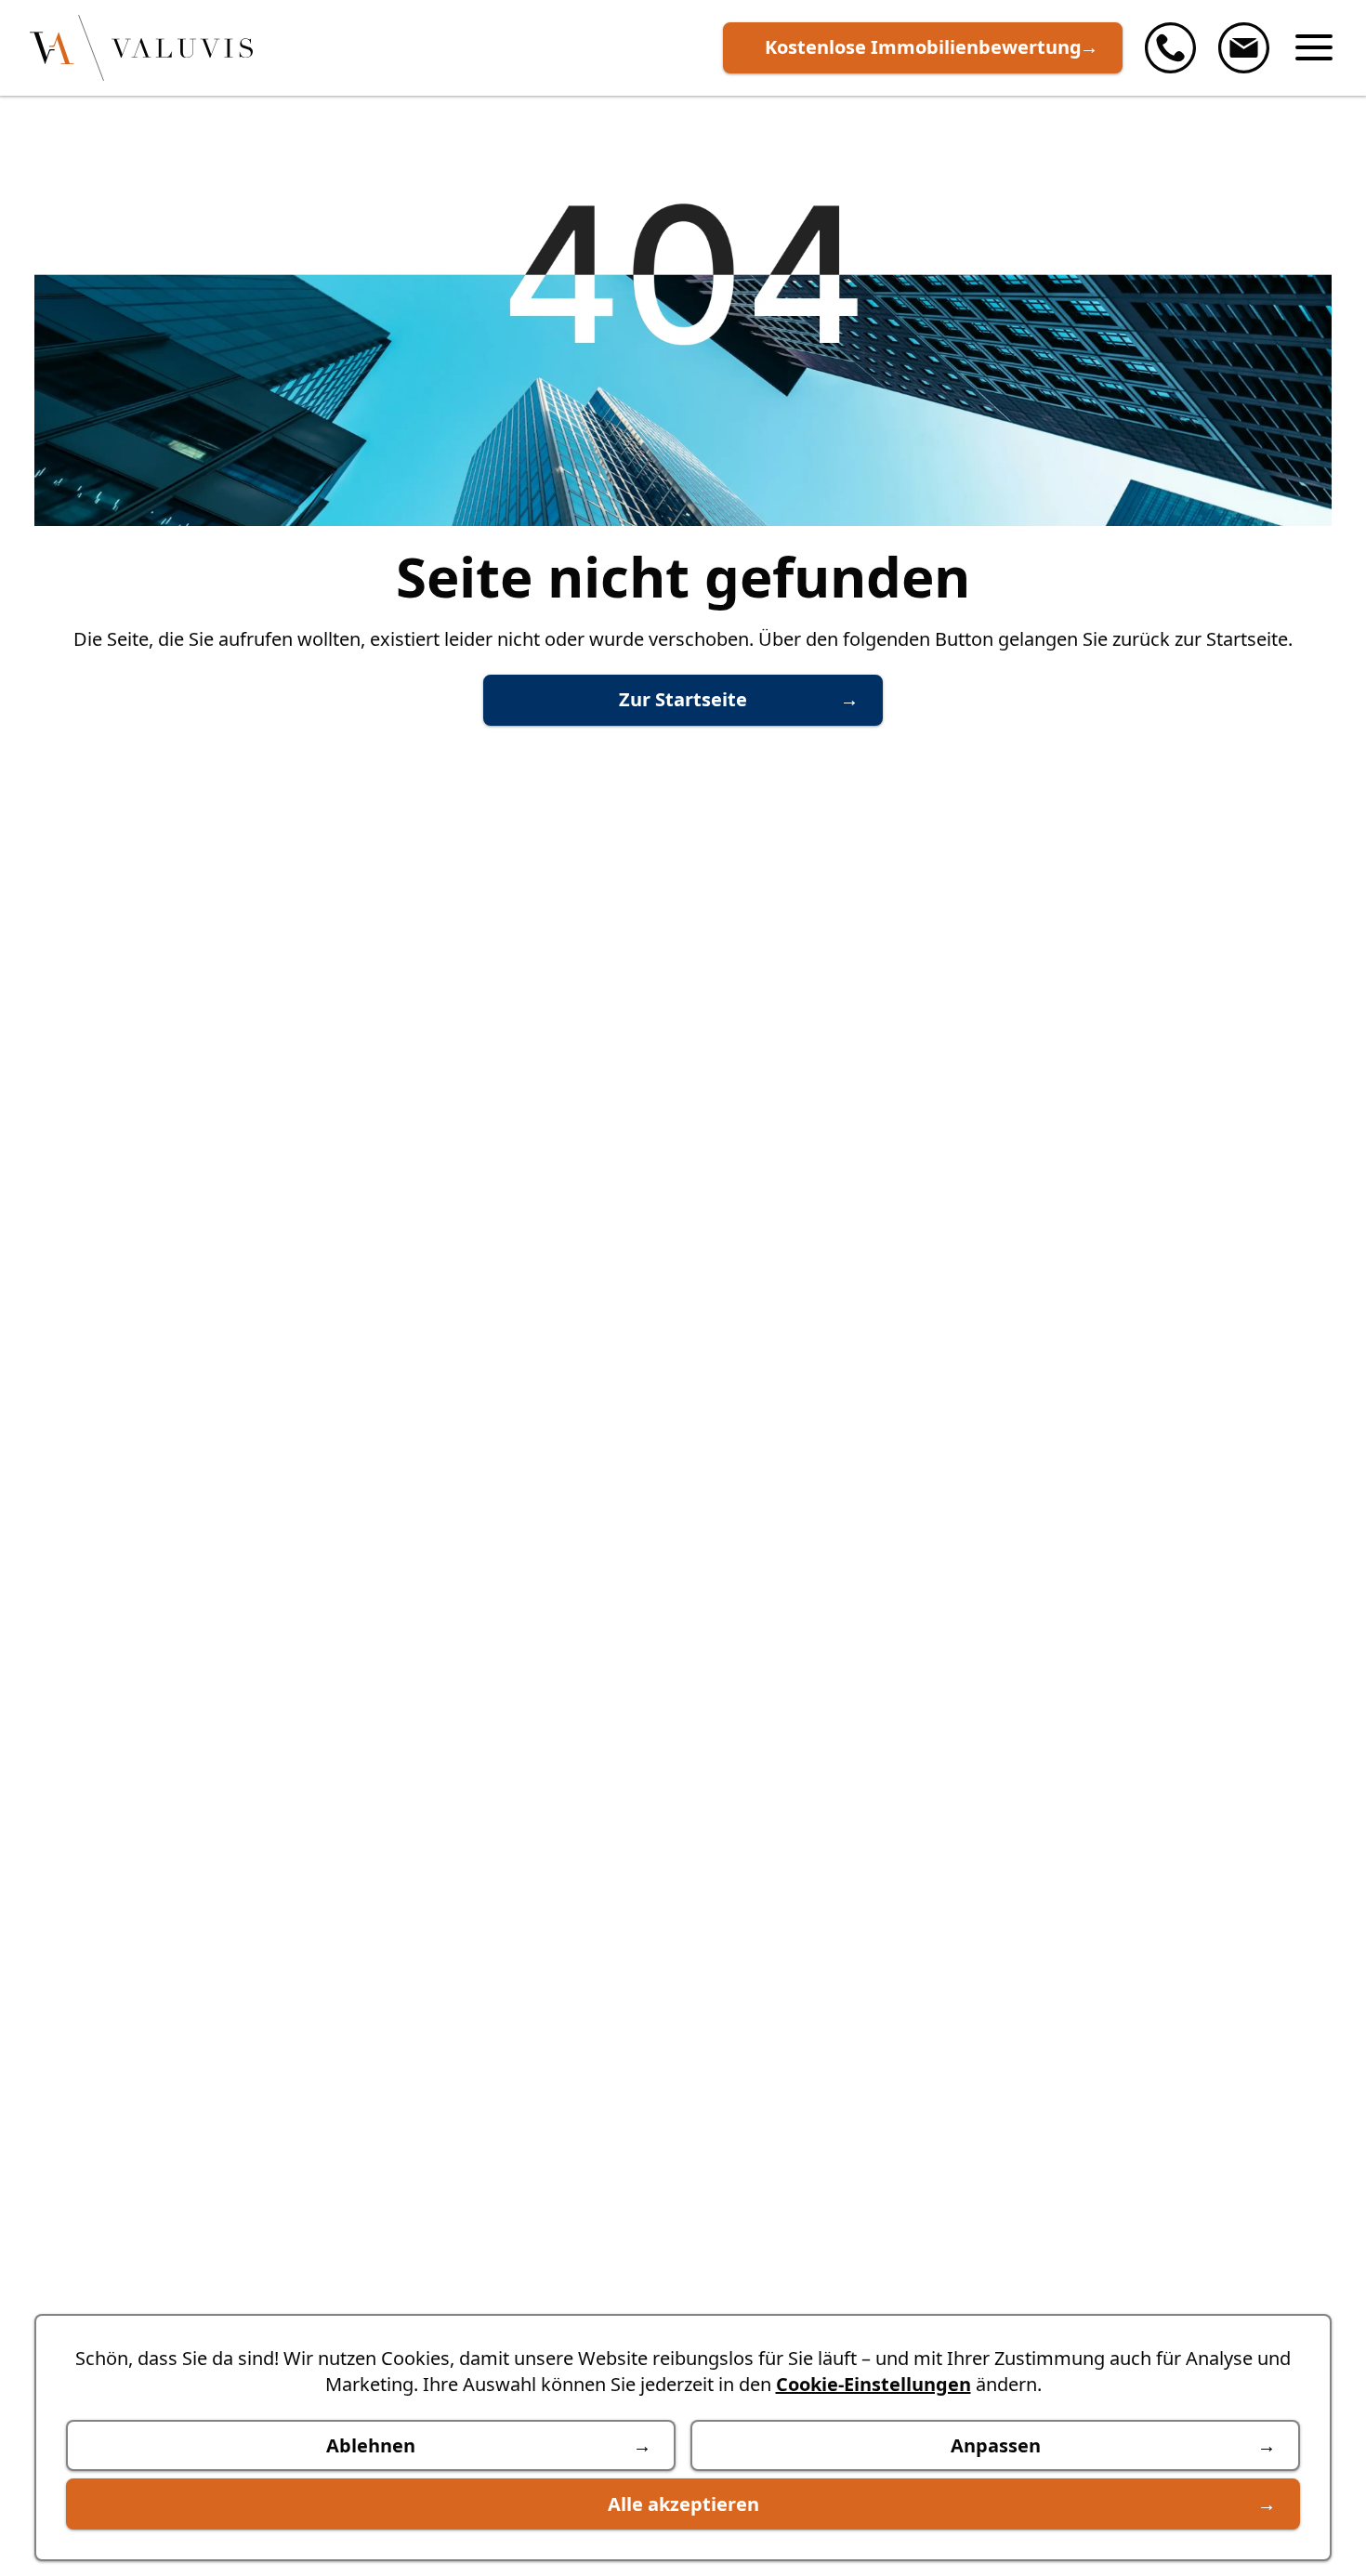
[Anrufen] (1170, 48)
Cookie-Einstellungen (873, 2384)
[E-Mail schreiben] (1244, 48)
